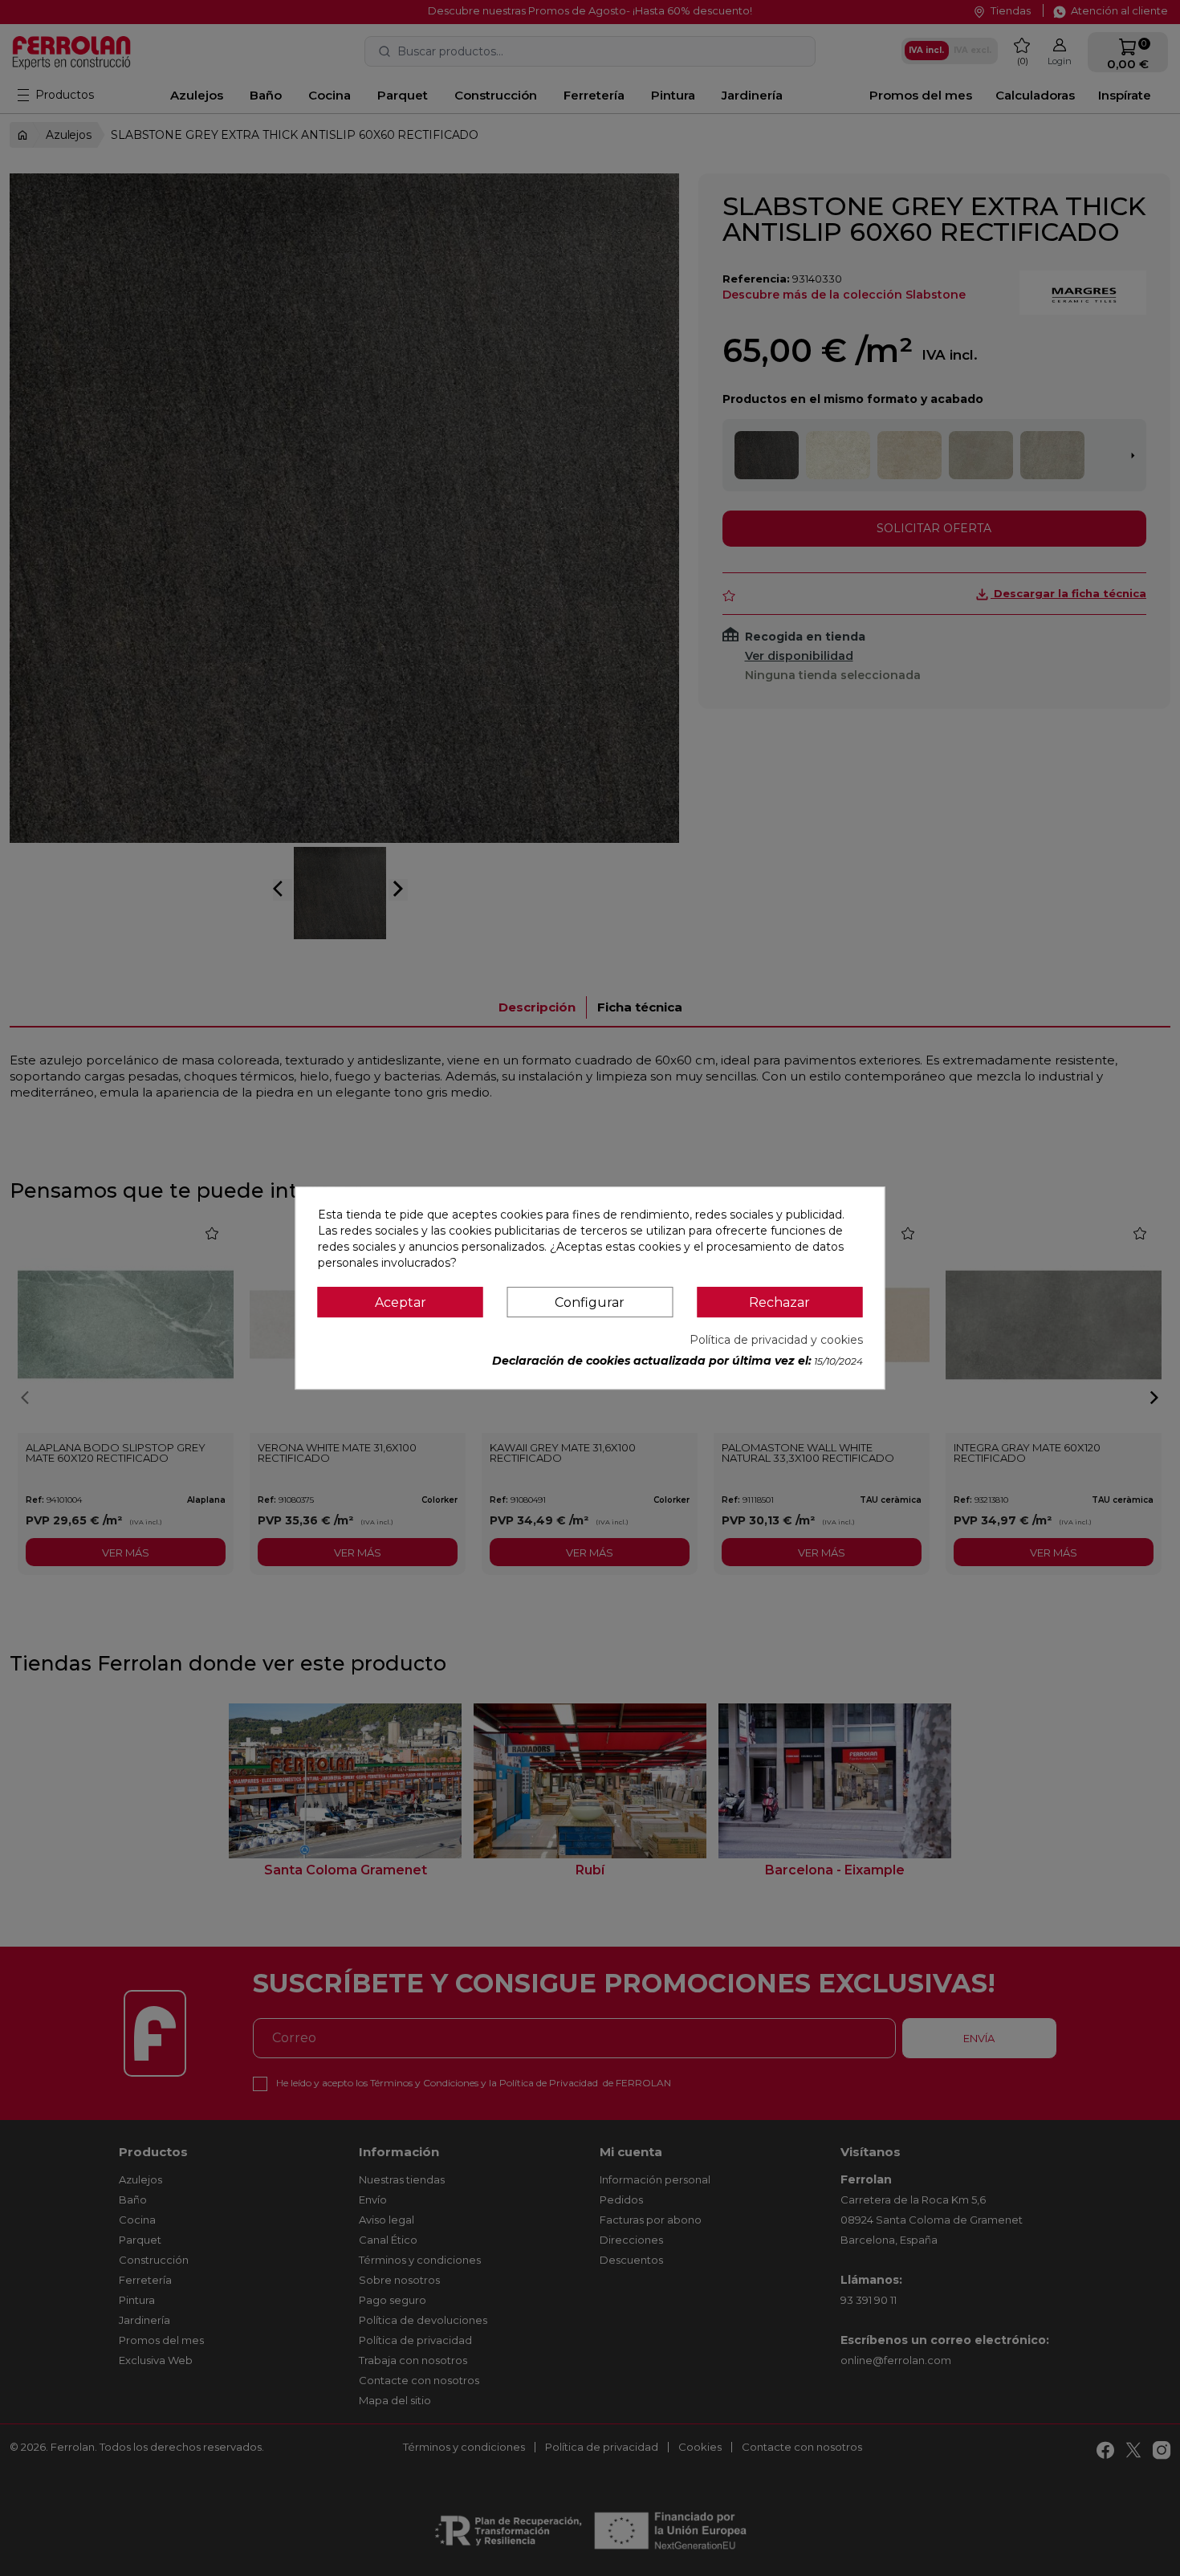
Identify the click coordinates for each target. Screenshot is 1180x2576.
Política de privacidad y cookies (776, 1340)
